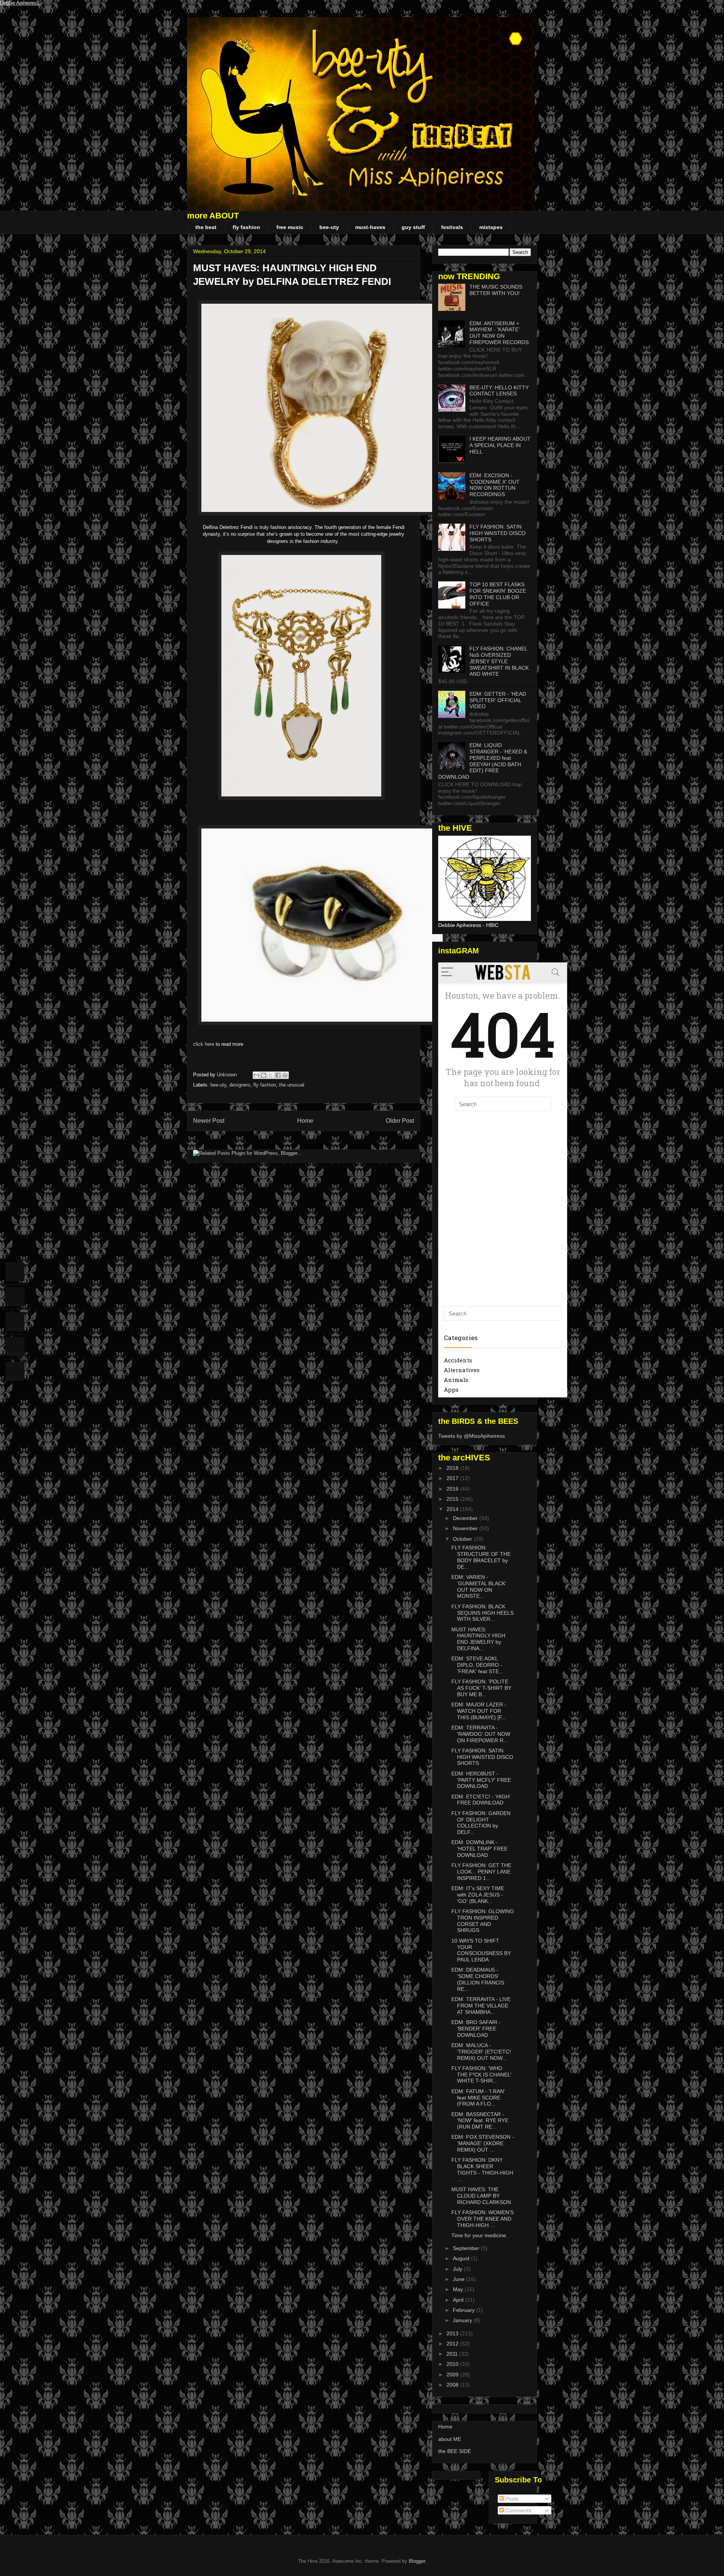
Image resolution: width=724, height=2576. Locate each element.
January (463, 2320)
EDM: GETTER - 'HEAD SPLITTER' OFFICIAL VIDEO (498, 700)
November (466, 1528)
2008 (453, 2385)
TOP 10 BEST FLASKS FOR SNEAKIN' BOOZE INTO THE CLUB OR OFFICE (498, 594)
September (467, 2248)
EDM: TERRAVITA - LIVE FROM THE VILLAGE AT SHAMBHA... (481, 2006)
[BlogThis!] (264, 1075)
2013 (453, 2333)
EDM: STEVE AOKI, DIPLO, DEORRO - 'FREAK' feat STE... (477, 1665)
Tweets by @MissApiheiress (472, 1436)
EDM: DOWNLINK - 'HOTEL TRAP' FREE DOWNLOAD (479, 1849)
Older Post (400, 1121)
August (462, 2258)
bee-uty (329, 227)
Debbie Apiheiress (20, 3)
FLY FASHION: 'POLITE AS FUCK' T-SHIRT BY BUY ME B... (481, 1688)
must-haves (370, 227)
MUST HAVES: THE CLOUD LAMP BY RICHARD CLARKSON (481, 2196)
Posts (511, 2499)
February (465, 2310)
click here (204, 1044)
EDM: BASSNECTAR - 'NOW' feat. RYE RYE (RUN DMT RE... (480, 2121)
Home (305, 1121)
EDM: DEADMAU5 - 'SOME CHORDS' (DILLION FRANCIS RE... (478, 1979)
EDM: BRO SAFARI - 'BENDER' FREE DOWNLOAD (476, 2029)
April (459, 2300)
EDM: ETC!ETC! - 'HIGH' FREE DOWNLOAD (481, 1800)
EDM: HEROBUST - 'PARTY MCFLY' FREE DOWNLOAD (481, 1780)
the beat (206, 227)
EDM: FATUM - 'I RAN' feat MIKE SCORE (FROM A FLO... (478, 2098)
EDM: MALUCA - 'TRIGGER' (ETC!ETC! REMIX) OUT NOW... (481, 2052)
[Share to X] (271, 1075)
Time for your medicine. (479, 2235)
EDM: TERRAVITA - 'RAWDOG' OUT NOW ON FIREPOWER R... (481, 1734)
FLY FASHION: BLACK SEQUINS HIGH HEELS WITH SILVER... (482, 1613)
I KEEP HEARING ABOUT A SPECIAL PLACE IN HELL (500, 445)
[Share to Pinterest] (285, 1075)
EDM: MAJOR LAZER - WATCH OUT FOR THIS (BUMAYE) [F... (479, 1711)
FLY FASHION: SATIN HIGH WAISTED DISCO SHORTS (498, 533)
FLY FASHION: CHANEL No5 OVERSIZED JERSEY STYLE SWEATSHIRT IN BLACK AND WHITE (499, 661)
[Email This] (256, 1075)
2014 (453, 1509)
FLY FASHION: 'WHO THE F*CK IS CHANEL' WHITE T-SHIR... (482, 2075)
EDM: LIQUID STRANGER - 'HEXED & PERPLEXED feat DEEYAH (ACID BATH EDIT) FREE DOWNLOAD (483, 761)
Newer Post (209, 1121)
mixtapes (491, 227)
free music (290, 227)
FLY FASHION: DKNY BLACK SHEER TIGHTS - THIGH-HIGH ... (482, 2169)
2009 (453, 2375)
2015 (453, 1499)
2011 (453, 2354)
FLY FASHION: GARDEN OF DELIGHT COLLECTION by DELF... (481, 1823)
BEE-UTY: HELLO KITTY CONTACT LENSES (499, 391)
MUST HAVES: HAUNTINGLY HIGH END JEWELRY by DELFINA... (478, 1639)
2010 (453, 2364)
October (463, 1539)
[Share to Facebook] (278, 1075)
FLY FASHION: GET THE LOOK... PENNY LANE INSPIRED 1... (481, 1872)
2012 (453, 2344)
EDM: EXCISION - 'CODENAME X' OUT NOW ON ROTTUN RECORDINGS (495, 485)
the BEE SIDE (455, 2451)
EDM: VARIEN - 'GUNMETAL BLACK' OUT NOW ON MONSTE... (479, 1586)
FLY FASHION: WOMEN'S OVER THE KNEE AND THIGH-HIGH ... (482, 2219)
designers (240, 1085)
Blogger (417, 2561)
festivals (452, 227)
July (458, 2269)
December (466, 1518)
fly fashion (246, 227)
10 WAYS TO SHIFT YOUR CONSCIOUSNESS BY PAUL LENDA (481, 1950)
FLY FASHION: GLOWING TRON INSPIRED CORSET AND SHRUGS (483, 1921)
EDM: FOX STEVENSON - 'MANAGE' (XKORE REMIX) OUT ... (483, 2143)
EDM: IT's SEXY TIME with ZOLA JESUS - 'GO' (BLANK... (478, 1895)
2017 (453, 1478)
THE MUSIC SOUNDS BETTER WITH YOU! (496, 290)
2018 (453, 1468)
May (459, 2289)
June (459, 2279)
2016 (453, 1489)
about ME (450, 2439)
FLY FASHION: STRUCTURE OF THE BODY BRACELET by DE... (481, 1557)
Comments (518, 2510)
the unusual (292, 1085)
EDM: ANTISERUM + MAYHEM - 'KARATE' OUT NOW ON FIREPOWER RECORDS (499, 333)
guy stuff (413, 227)
